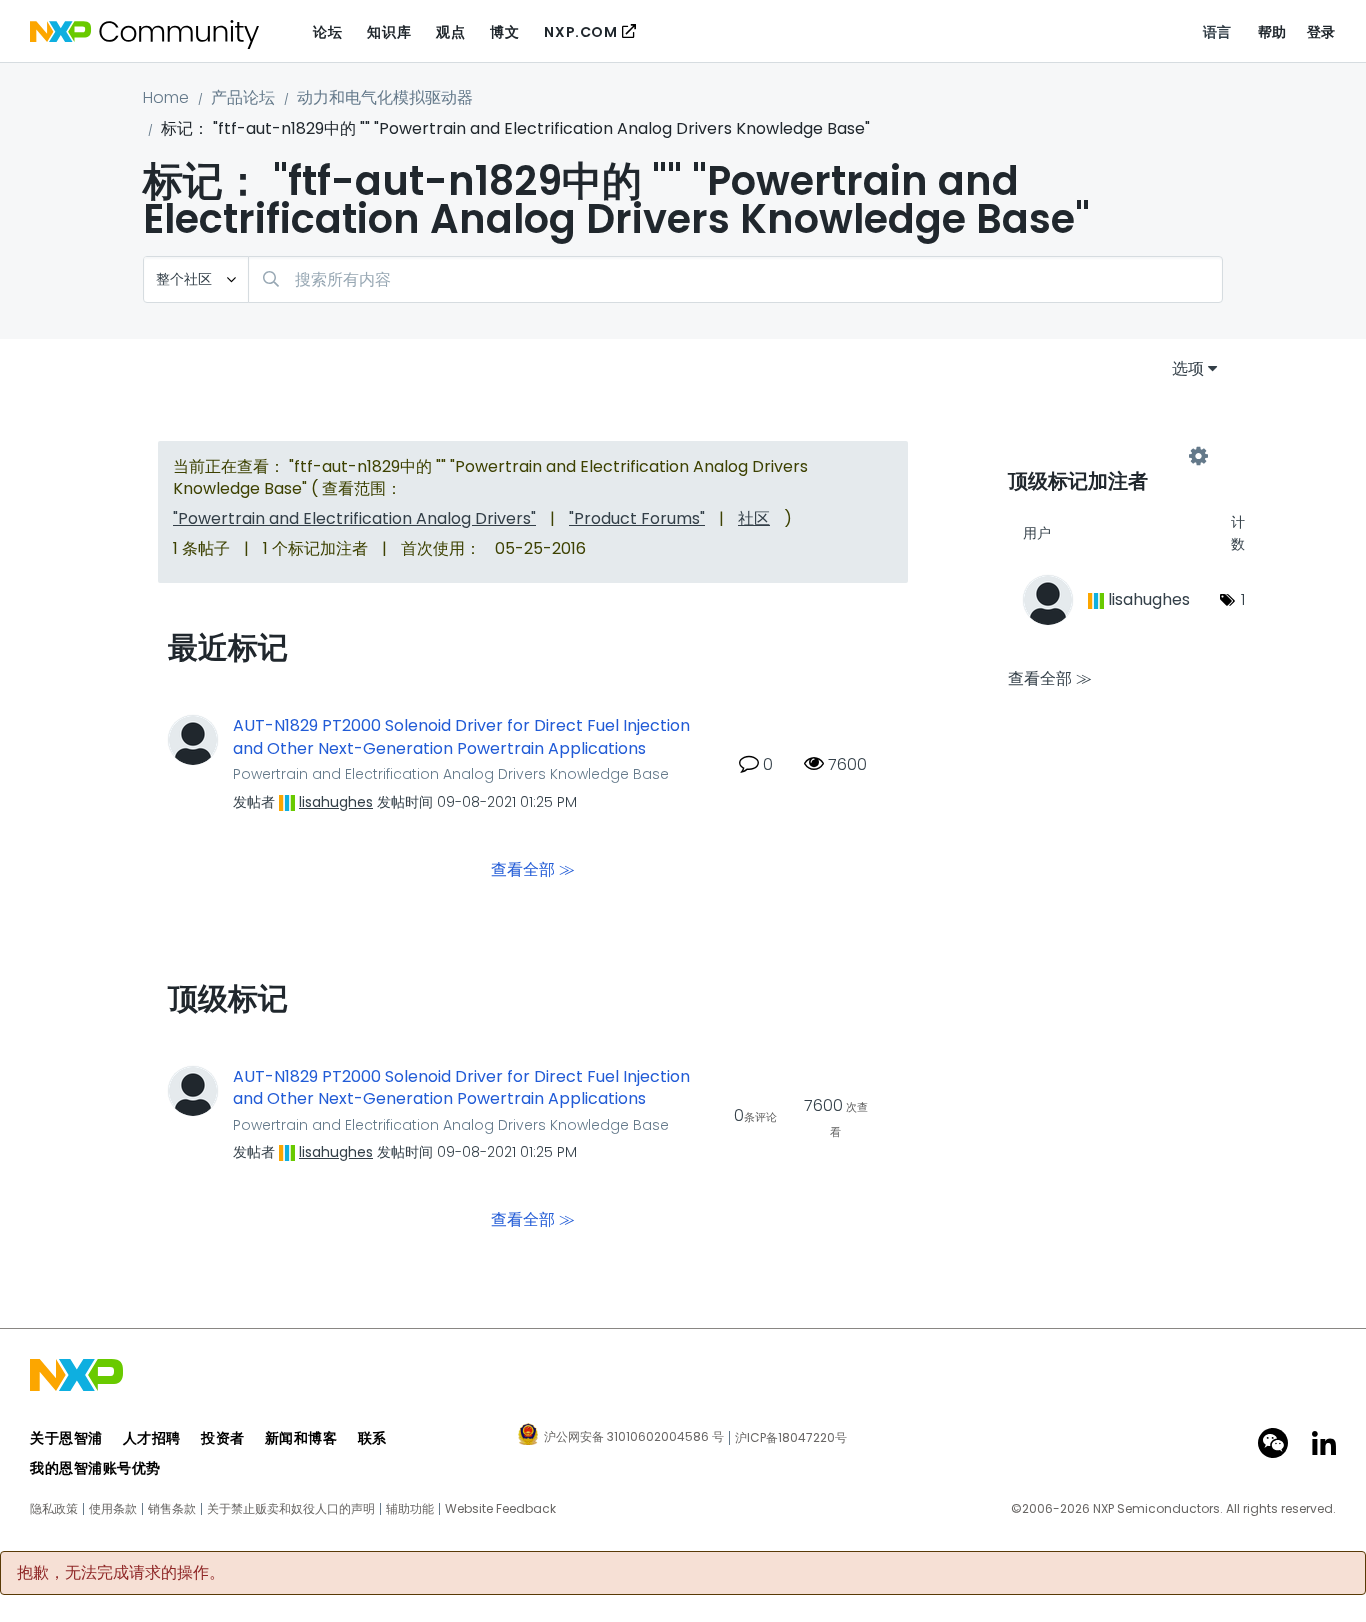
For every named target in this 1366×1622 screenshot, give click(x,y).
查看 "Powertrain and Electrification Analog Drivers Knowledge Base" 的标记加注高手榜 (1103, 457)
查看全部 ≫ (533, 868)
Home (166, 97)
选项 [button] (1188, 368)
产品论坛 (243, 97)
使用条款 (113, 1509)
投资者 (223, 1438)
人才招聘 (152, 1438)
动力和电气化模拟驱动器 (385, 97)
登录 (1321, 32)
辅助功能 (410, 1509)
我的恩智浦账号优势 (95, 1468)
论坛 (327, 32)
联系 (372, 1438)
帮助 (1272, 32)
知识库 (389, 32)
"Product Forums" (637, 518)
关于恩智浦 (66, 1438)
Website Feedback (500, 1509)
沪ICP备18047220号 (791, 1438)
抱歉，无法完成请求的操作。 (121, 1573)
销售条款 (172, 1509)
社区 (754, 518)
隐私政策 (54, 1509)
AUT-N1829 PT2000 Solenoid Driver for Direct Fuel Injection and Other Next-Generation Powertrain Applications (461, 737)
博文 (504, 32)
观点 (450, 32)
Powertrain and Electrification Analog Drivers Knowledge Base (451, 774)
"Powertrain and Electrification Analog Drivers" (354, 518)
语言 (1217, 32)
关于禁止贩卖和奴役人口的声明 (291, 1509)
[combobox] (735, 279)
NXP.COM (580, 32)
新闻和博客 (301, 1438)
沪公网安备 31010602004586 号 (634, 1438)
